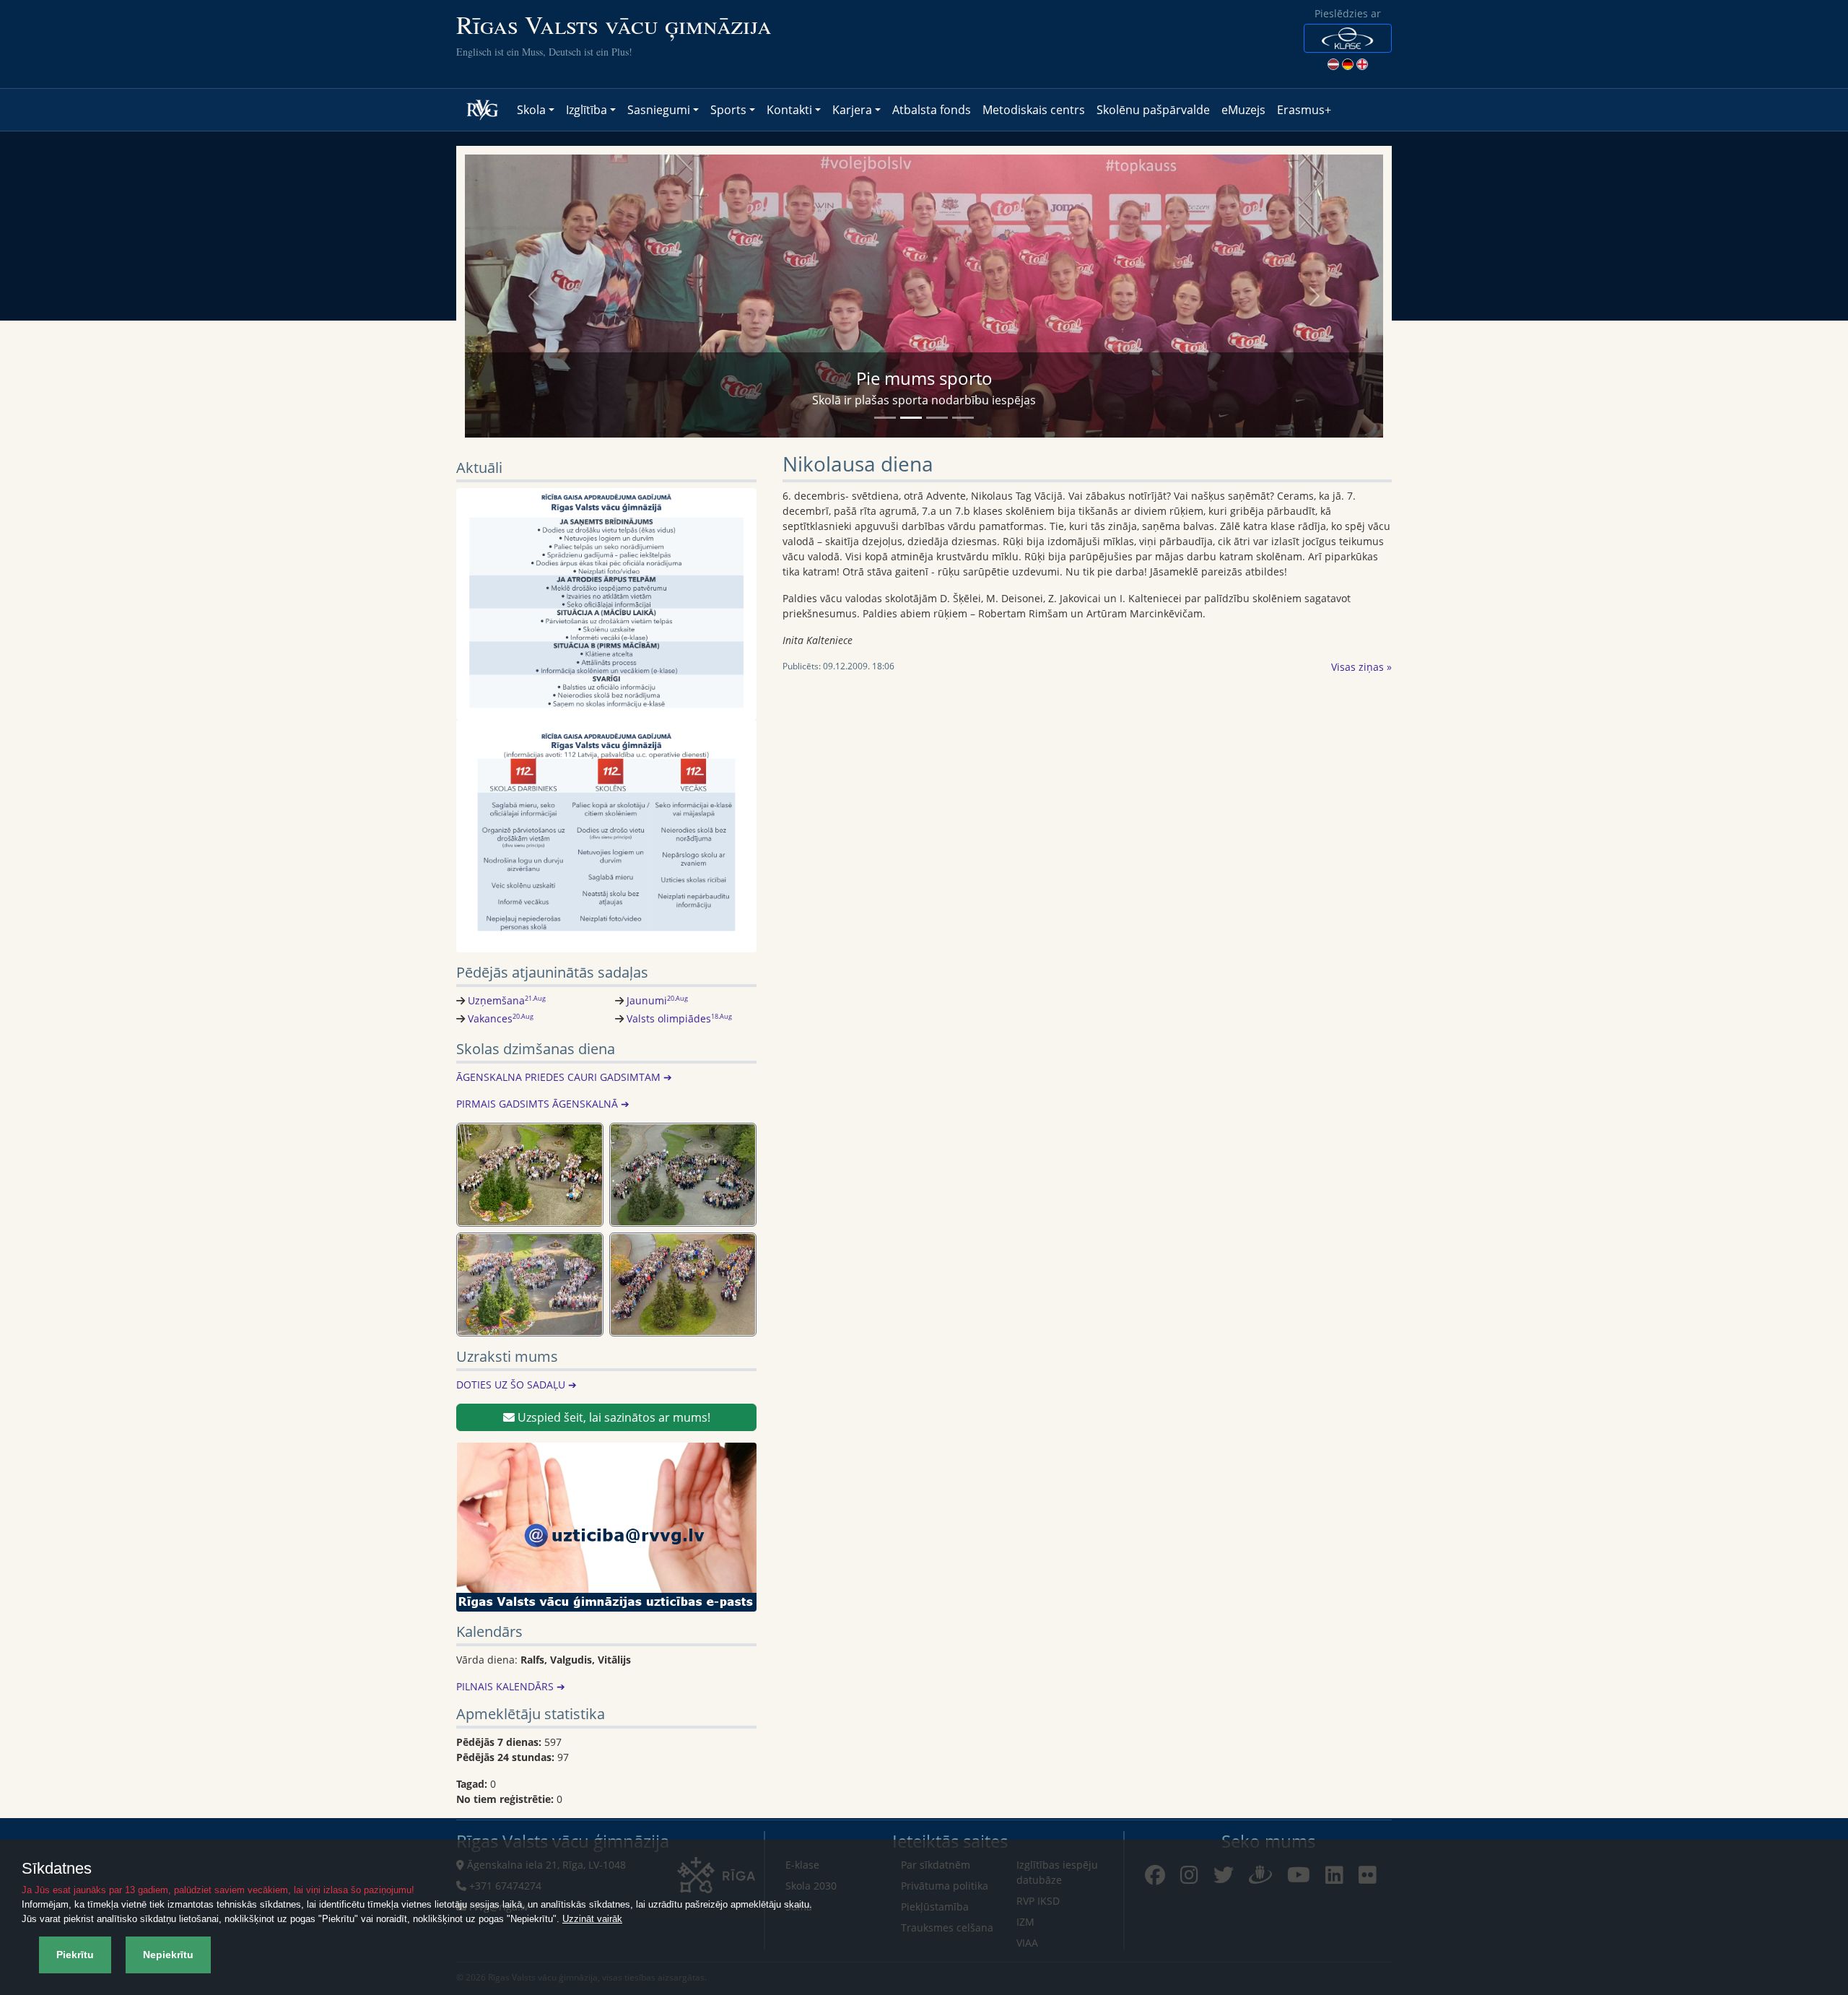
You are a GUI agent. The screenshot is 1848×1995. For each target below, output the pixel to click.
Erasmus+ (1304, 110)
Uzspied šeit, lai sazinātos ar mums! (613, 1417)
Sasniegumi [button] (659, 110)
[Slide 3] (937, 418)
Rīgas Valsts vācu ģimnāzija (614, 24)
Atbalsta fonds (932, 110)
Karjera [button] (852, 110)
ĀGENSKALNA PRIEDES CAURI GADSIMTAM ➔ (564, 1077)
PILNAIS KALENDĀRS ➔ (511, 1686)
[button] (1348, 38)
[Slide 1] (885, 418)
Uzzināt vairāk (592, 1919)
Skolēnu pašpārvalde (1153, 110)
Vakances (501, 1018)
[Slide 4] (963, 418)
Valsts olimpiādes (679, 1018)
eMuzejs (1243, 110)
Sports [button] (728, 110)
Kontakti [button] (789, 110)
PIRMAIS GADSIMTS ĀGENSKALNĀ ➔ (543, 1104)
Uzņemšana (507, 1000)
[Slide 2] (911, 418)
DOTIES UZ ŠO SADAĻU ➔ (517, 1385)
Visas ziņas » (1361, 667)
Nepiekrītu (168, 1955)
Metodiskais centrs (1034, 110)
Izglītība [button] (587, 110)
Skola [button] (531, 110)
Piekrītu (75, 1955)
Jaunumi (657, 1000)
